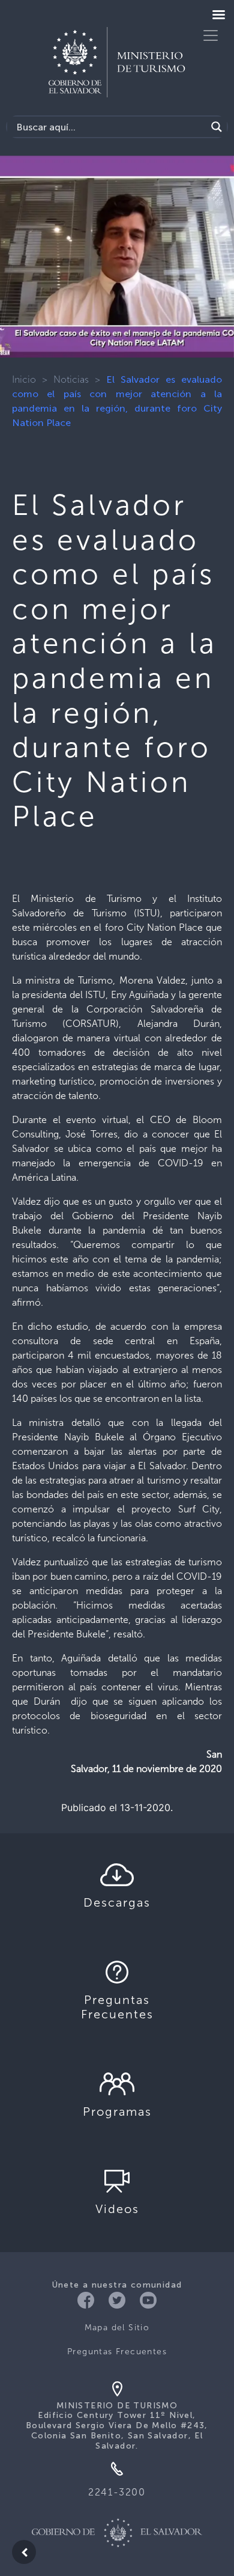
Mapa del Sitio (117, 2328)
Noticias (71, 379)
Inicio (24, 379)
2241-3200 (117, 2492)
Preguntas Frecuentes (117, 2352)
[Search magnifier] (217, 127)
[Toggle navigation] (211, 35)
